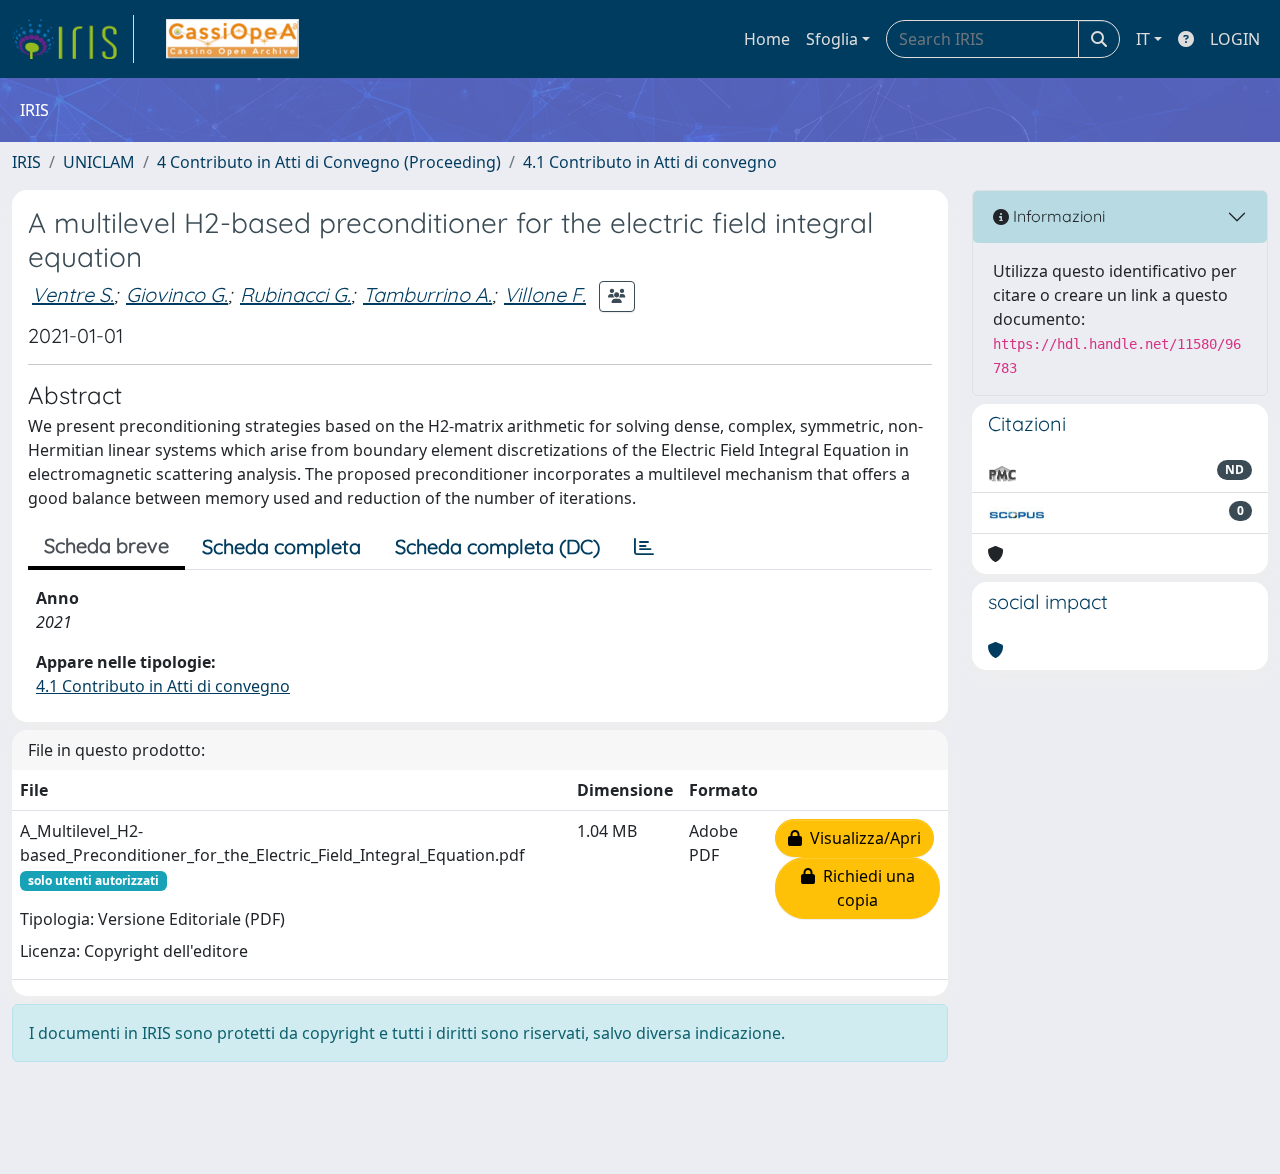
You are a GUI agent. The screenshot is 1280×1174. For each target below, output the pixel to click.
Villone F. (545, 294)
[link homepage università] (232, 39)
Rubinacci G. (295, 294)
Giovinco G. (177, 294)
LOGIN (1235, 39)
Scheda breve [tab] (106, 545)
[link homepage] (73, 39)
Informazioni (1057, 216)
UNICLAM (99, 162)
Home (767, 39)
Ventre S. (73, 294)
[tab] (644, 547)
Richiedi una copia (865, 888)
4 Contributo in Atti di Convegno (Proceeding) (329, 162)
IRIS (26, 162)
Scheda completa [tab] (281, 546)
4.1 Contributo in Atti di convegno (650, 162)
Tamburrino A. (427, 294)
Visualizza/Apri (861, 838)
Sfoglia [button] (832, 39)
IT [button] (1143, 39)
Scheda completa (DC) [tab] (497, 546)
